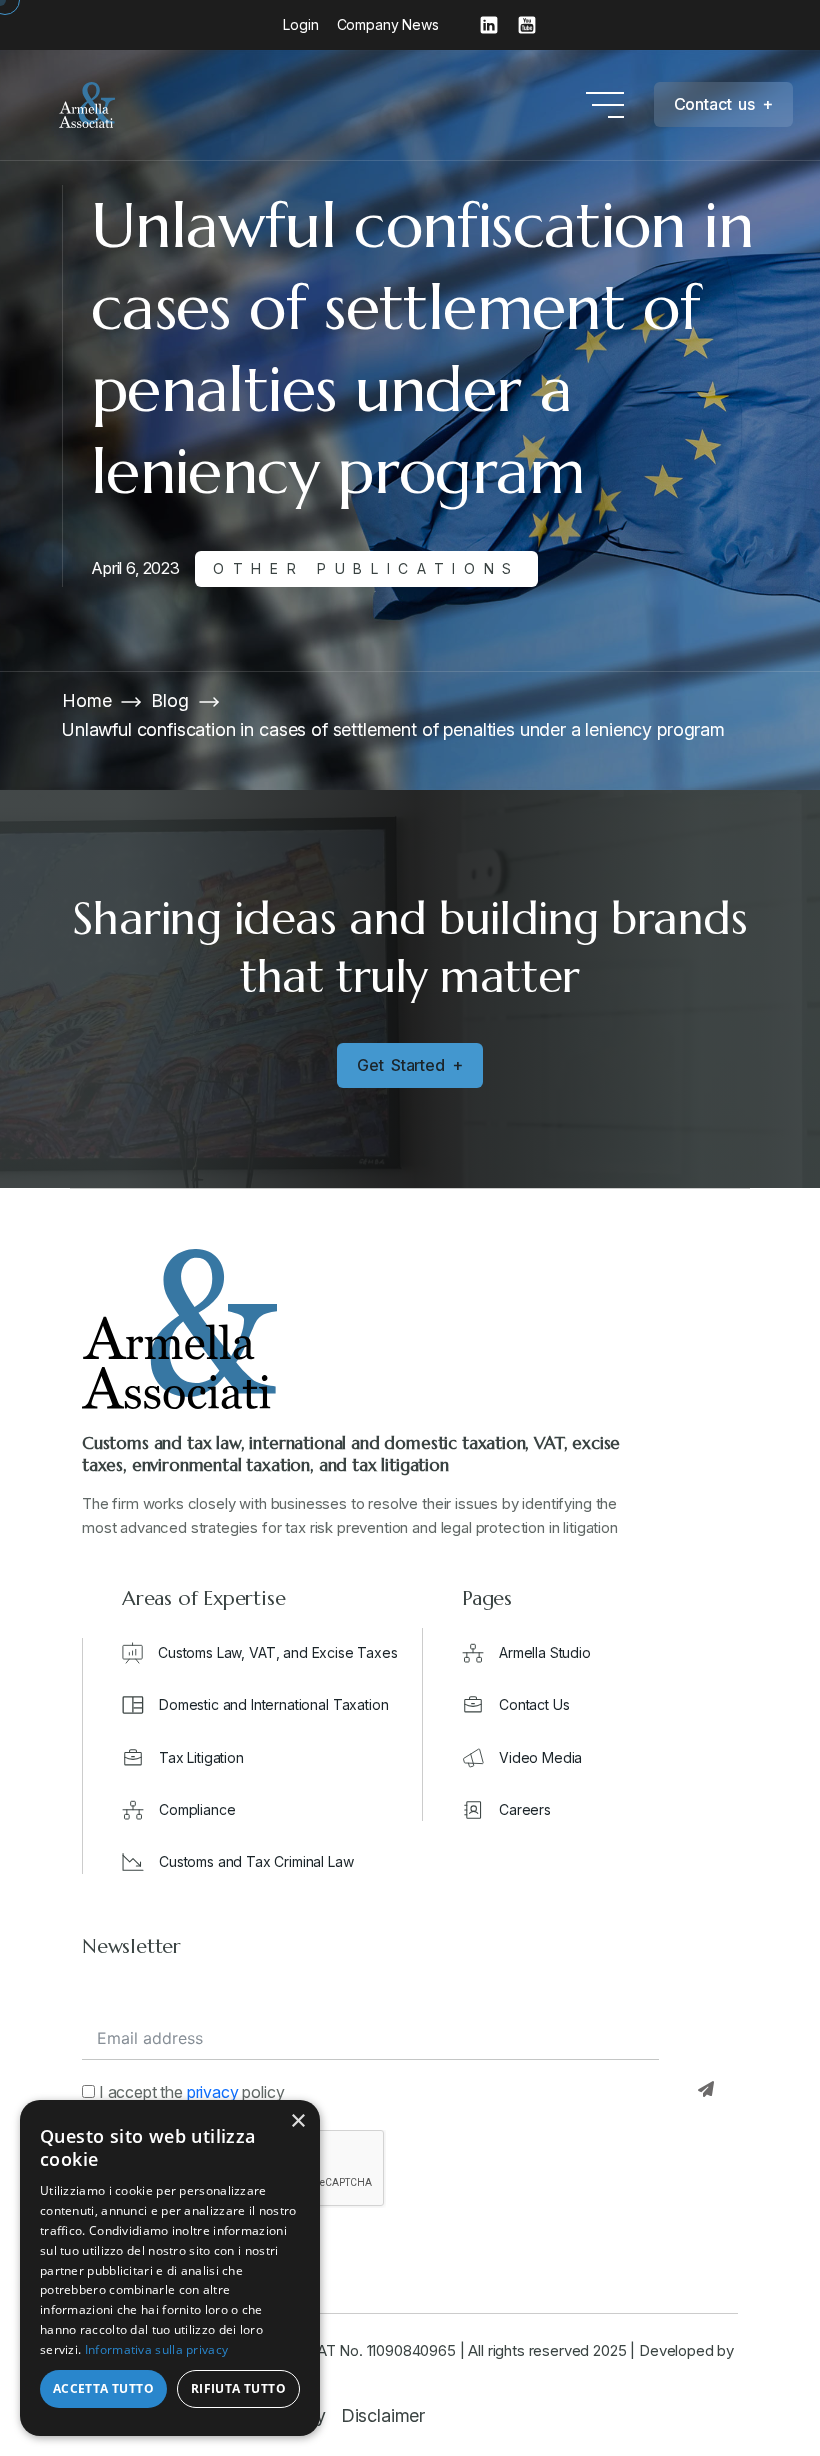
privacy (213, 2092)
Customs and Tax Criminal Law (256, 1861)
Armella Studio (545, 1652)
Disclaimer (383, 2415)
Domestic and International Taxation (273, 1704)
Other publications (366, 568)
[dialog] (170, 2268)
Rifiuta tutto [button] (238, 2388)
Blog (169, 700)
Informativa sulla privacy (157, 2349)
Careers (525, 1809)
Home (86, 700)
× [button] (297, 2121)
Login (300, 24)
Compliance (197, 1809)
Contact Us (534, 1704)
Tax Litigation (201, 1757)
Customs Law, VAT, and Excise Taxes (278, 1652)
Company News (388, 24)
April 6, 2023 (135, 568)
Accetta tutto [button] (103, 2388)
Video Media (540, 1757)
